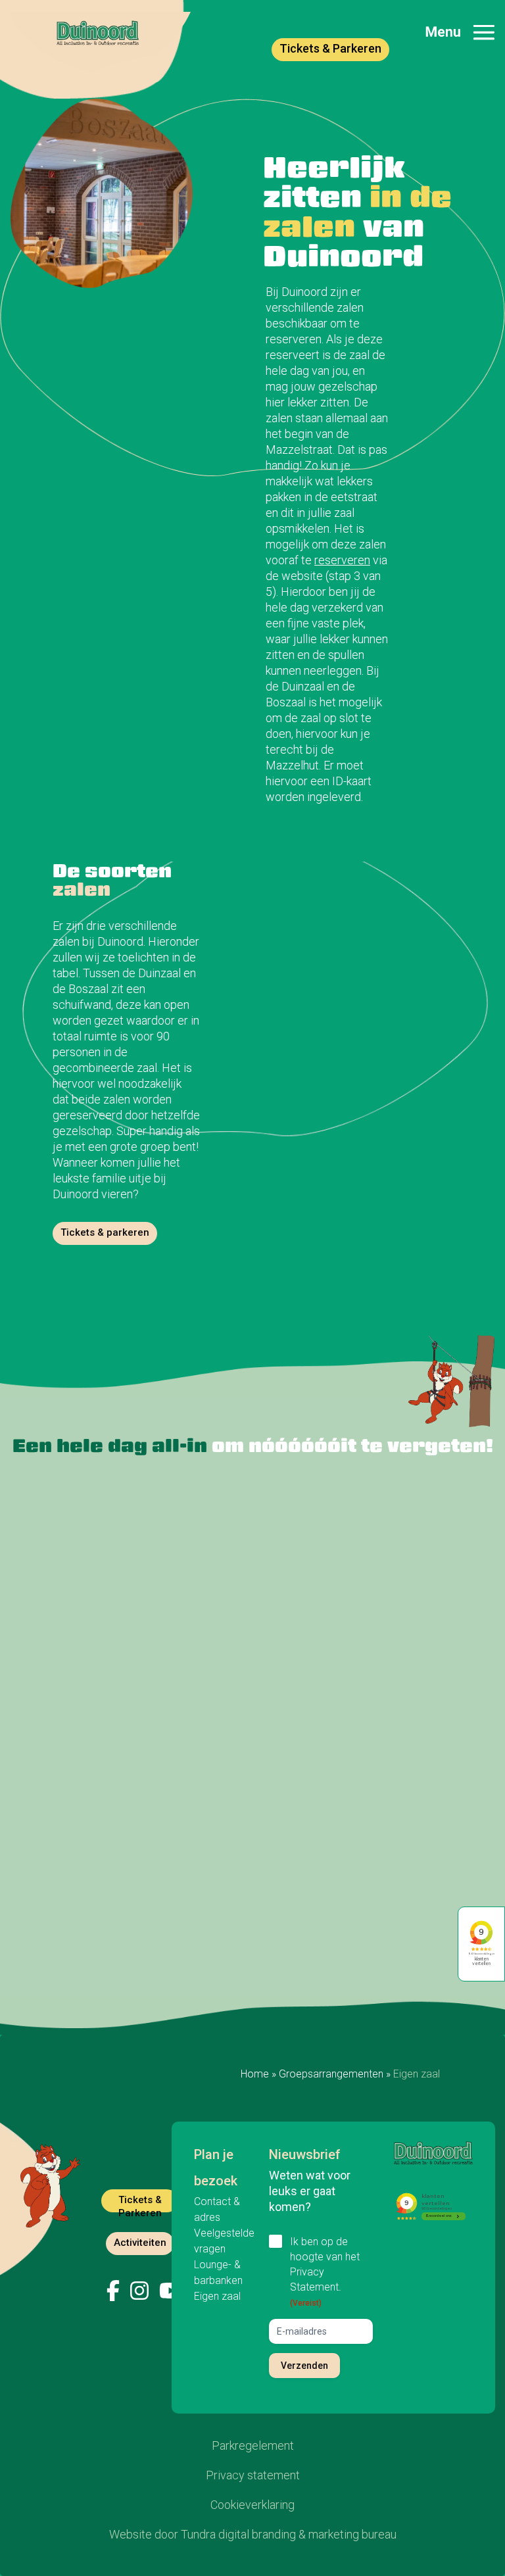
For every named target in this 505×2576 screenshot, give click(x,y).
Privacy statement (253, 2475)
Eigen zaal (217, 2296)
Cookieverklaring (252, 2505)
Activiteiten (140, 2243)
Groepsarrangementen (331, 2074)
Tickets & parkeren (105, 1232)
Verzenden (304, 2366)
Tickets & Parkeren (330, 48)
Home (255, 2074)
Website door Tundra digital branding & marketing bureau (253, 2534)
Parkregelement (253, 2445)
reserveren (342, 560)
